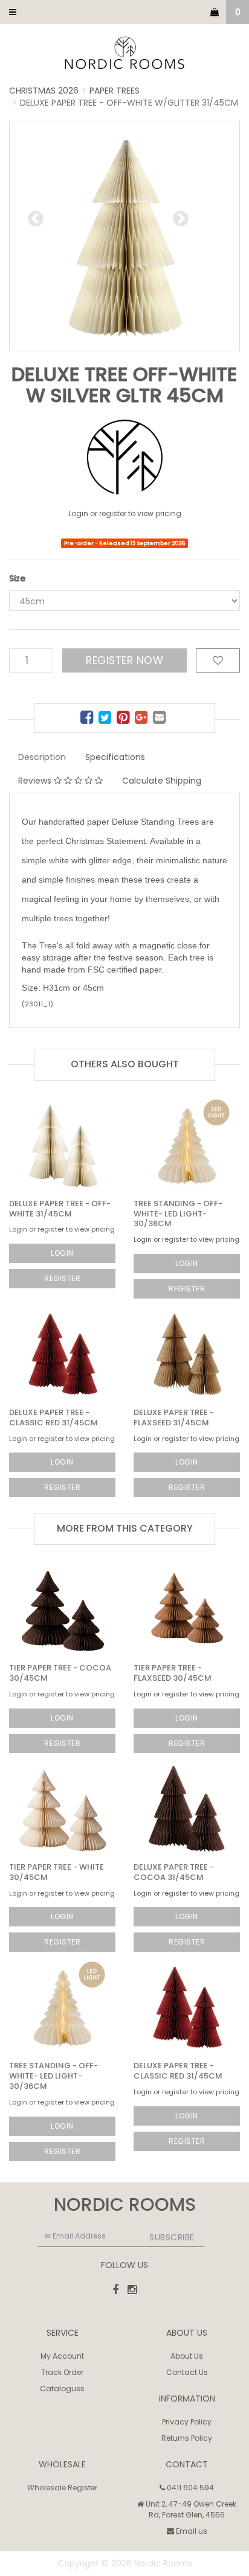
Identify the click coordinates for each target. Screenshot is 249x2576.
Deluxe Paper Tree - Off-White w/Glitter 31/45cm (129, 103)
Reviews (36, 781)
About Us (187, 2356)
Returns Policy (187, 2438)
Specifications (115, 757)
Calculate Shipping (162, 781)
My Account (62, 2356)
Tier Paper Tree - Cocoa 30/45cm (60, 1673)
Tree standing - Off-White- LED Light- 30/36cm (178, 1214)
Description (42, 757)
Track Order (62, 2372)
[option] (124, 236)
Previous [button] (76, 217)
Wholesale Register (62, 2488)
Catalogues (62, 2389)
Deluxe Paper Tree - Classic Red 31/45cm (53, 1417)
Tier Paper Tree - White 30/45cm (57, 1872)
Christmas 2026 (44, 91)
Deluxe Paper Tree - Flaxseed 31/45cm (174, 1417)
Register (62, 1278)
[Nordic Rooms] (124, 54)
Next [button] (206, 217)
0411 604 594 (189, 2488)
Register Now (124, 660)
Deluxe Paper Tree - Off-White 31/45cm (60, 1209)
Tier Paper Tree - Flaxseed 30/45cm (173, 1673)
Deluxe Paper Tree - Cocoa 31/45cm (174, 1872)
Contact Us (187, 2372)
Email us (191, 2531)
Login (62, 1253)
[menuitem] (88, 719)
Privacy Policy (187, 2422)
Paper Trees (115, 91)
